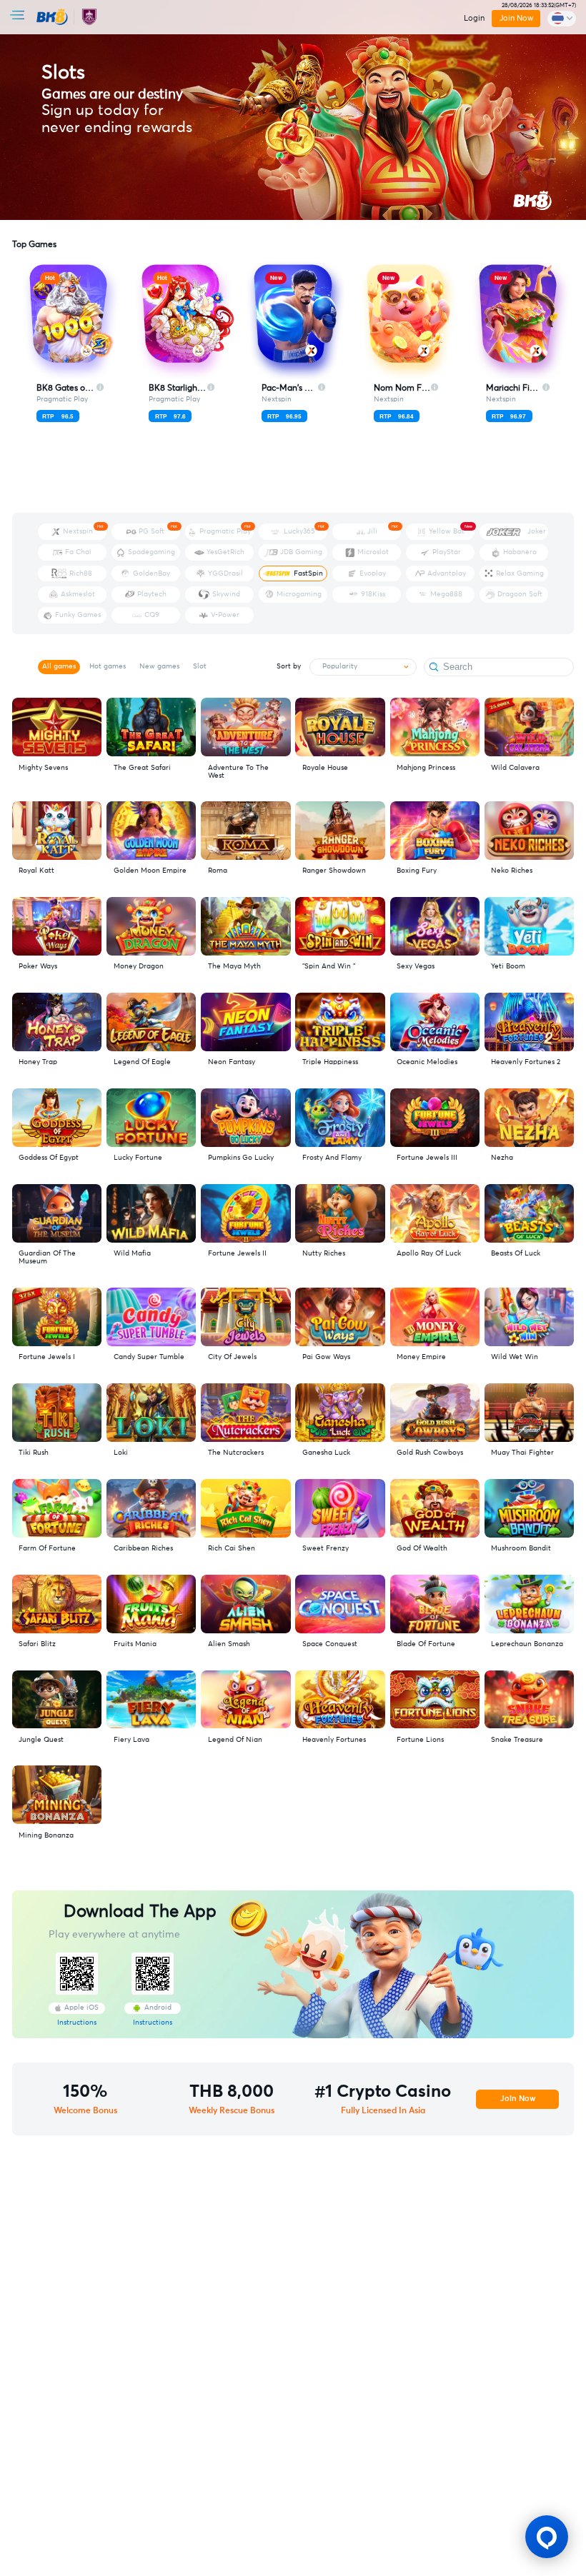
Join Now (516, 18)
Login (474, 18)
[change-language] (562, 19)
